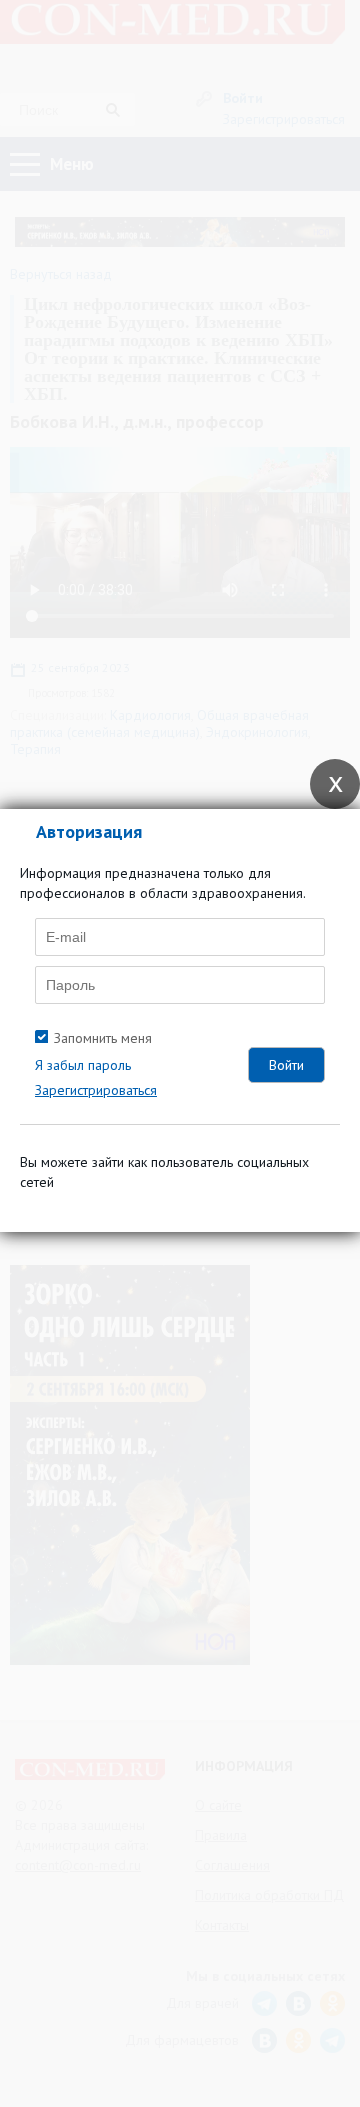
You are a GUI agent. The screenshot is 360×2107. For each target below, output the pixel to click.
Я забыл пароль (83, 1065)
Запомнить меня (103, 1038)
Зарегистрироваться (96, 1090)
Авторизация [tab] (89, 831)
